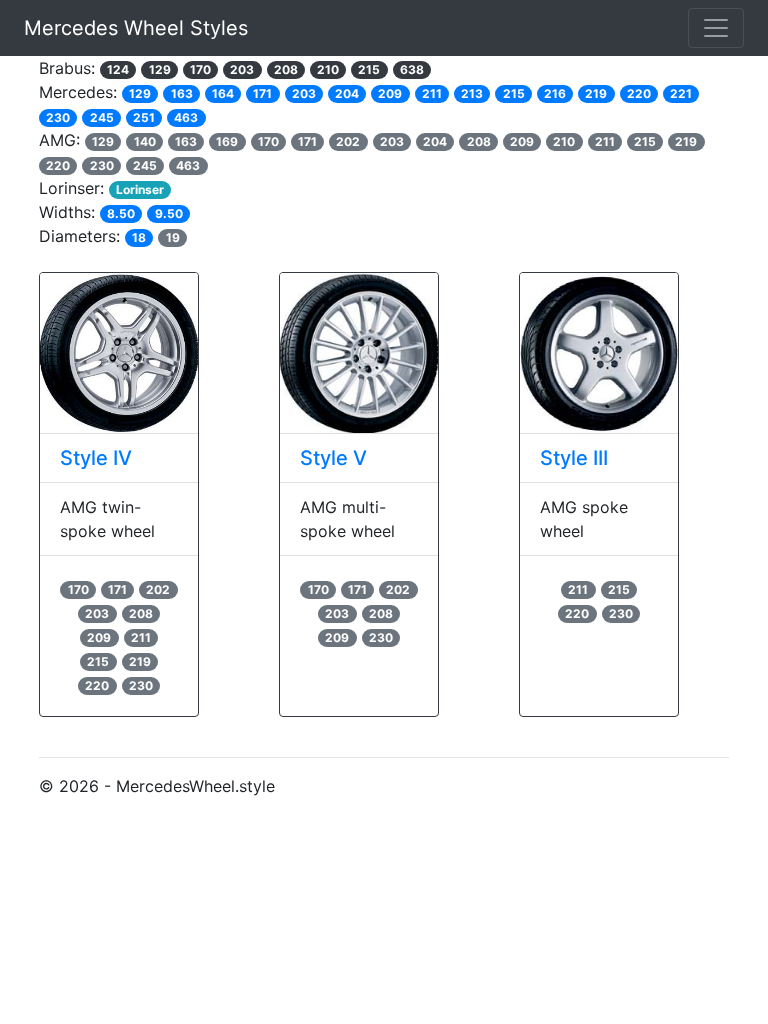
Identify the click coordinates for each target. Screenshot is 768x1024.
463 (186, 117)
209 (390, 93)
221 (681, 93)
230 (58, 117)
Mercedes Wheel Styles (136, 28)
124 (118, 69)
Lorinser (140, 189)
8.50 (121, 213)
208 (286, 69)
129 (160, 69)
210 (328, 69)
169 (227, 141)
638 (412, 69)
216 (555, 93)
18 (139, 237)
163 (182, 93)
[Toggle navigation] (716, 28)
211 (432, 93)
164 (223, 93)
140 (145, 141)
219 (596, 93)
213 (472, 93)
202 (348, 141)
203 (242, 69)
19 (173, 237)
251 (144, 117)
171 (262, 93)
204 (347, 93)
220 (639, 93)
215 (369, 69)
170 (200, 69)
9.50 (169, 213)
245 (102, 117)
